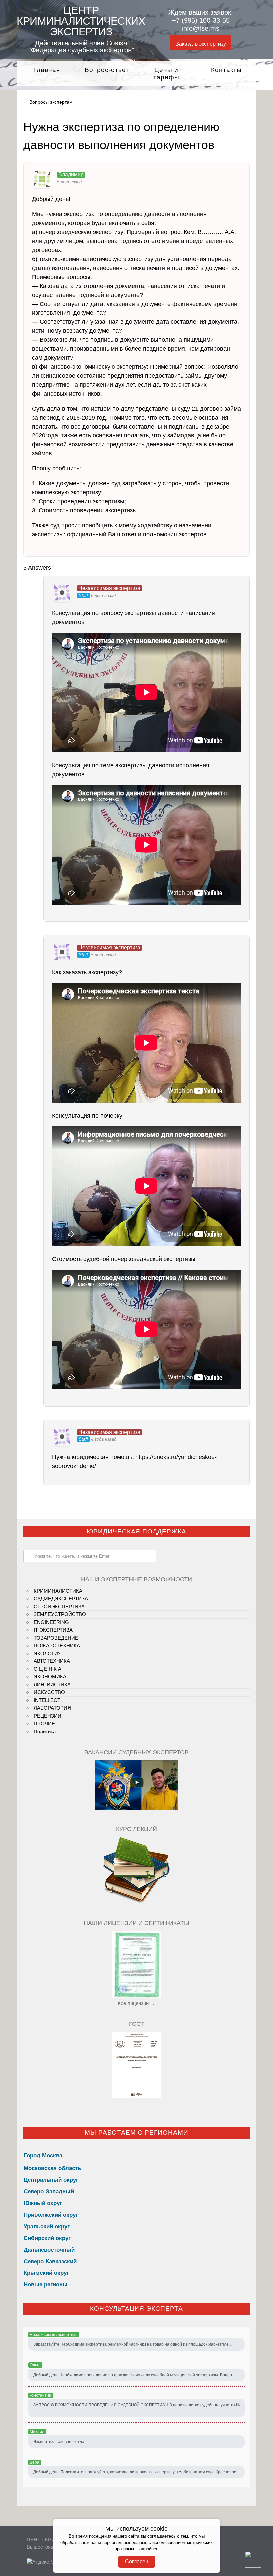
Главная (47, 70)
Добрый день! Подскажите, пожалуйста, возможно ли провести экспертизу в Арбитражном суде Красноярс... (136, 2472)
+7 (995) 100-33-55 (201, 20)
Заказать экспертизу (201, 44)
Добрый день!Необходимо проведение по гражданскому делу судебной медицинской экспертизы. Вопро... (134, 2375)
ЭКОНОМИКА (50, 1677)
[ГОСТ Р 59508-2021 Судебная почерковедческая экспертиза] (136, 2096)
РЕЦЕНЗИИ (47, 1716)
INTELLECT (47, 1700)
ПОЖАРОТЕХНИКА (57, 1645)
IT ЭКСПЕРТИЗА (53, 1630)
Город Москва (43, 2156)
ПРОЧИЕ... (46, 1723)
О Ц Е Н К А (47, 1669)
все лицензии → (136, 2003)
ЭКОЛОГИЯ (48, 1653)
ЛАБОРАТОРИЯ (52, 1708)
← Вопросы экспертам (48, 102)
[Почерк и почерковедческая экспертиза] (136, 1902)
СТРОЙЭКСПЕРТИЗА (59, 1606)
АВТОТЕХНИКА (52, 1661)
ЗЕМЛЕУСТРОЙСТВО (60, 1614)
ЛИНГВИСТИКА (52, 1685)
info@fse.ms (201, 28)
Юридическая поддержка (136, 1531)
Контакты (226, 70)
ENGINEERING (51, 1622)
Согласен (137, 2562)
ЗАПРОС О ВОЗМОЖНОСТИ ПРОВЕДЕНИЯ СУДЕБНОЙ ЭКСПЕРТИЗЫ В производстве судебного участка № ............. (137, 2408)
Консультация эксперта (136, 2309)
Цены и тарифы (166, 74)
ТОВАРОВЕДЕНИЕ (56, 1638)
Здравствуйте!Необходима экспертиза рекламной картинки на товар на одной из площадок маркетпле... (133, 2344)
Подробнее (147, 2549)
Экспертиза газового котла (59, 2442)
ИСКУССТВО (49, 1692)
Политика (45, 1731)
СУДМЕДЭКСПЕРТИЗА (61, 1598)
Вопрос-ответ (107, 70)
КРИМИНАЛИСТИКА (58, 1591)
